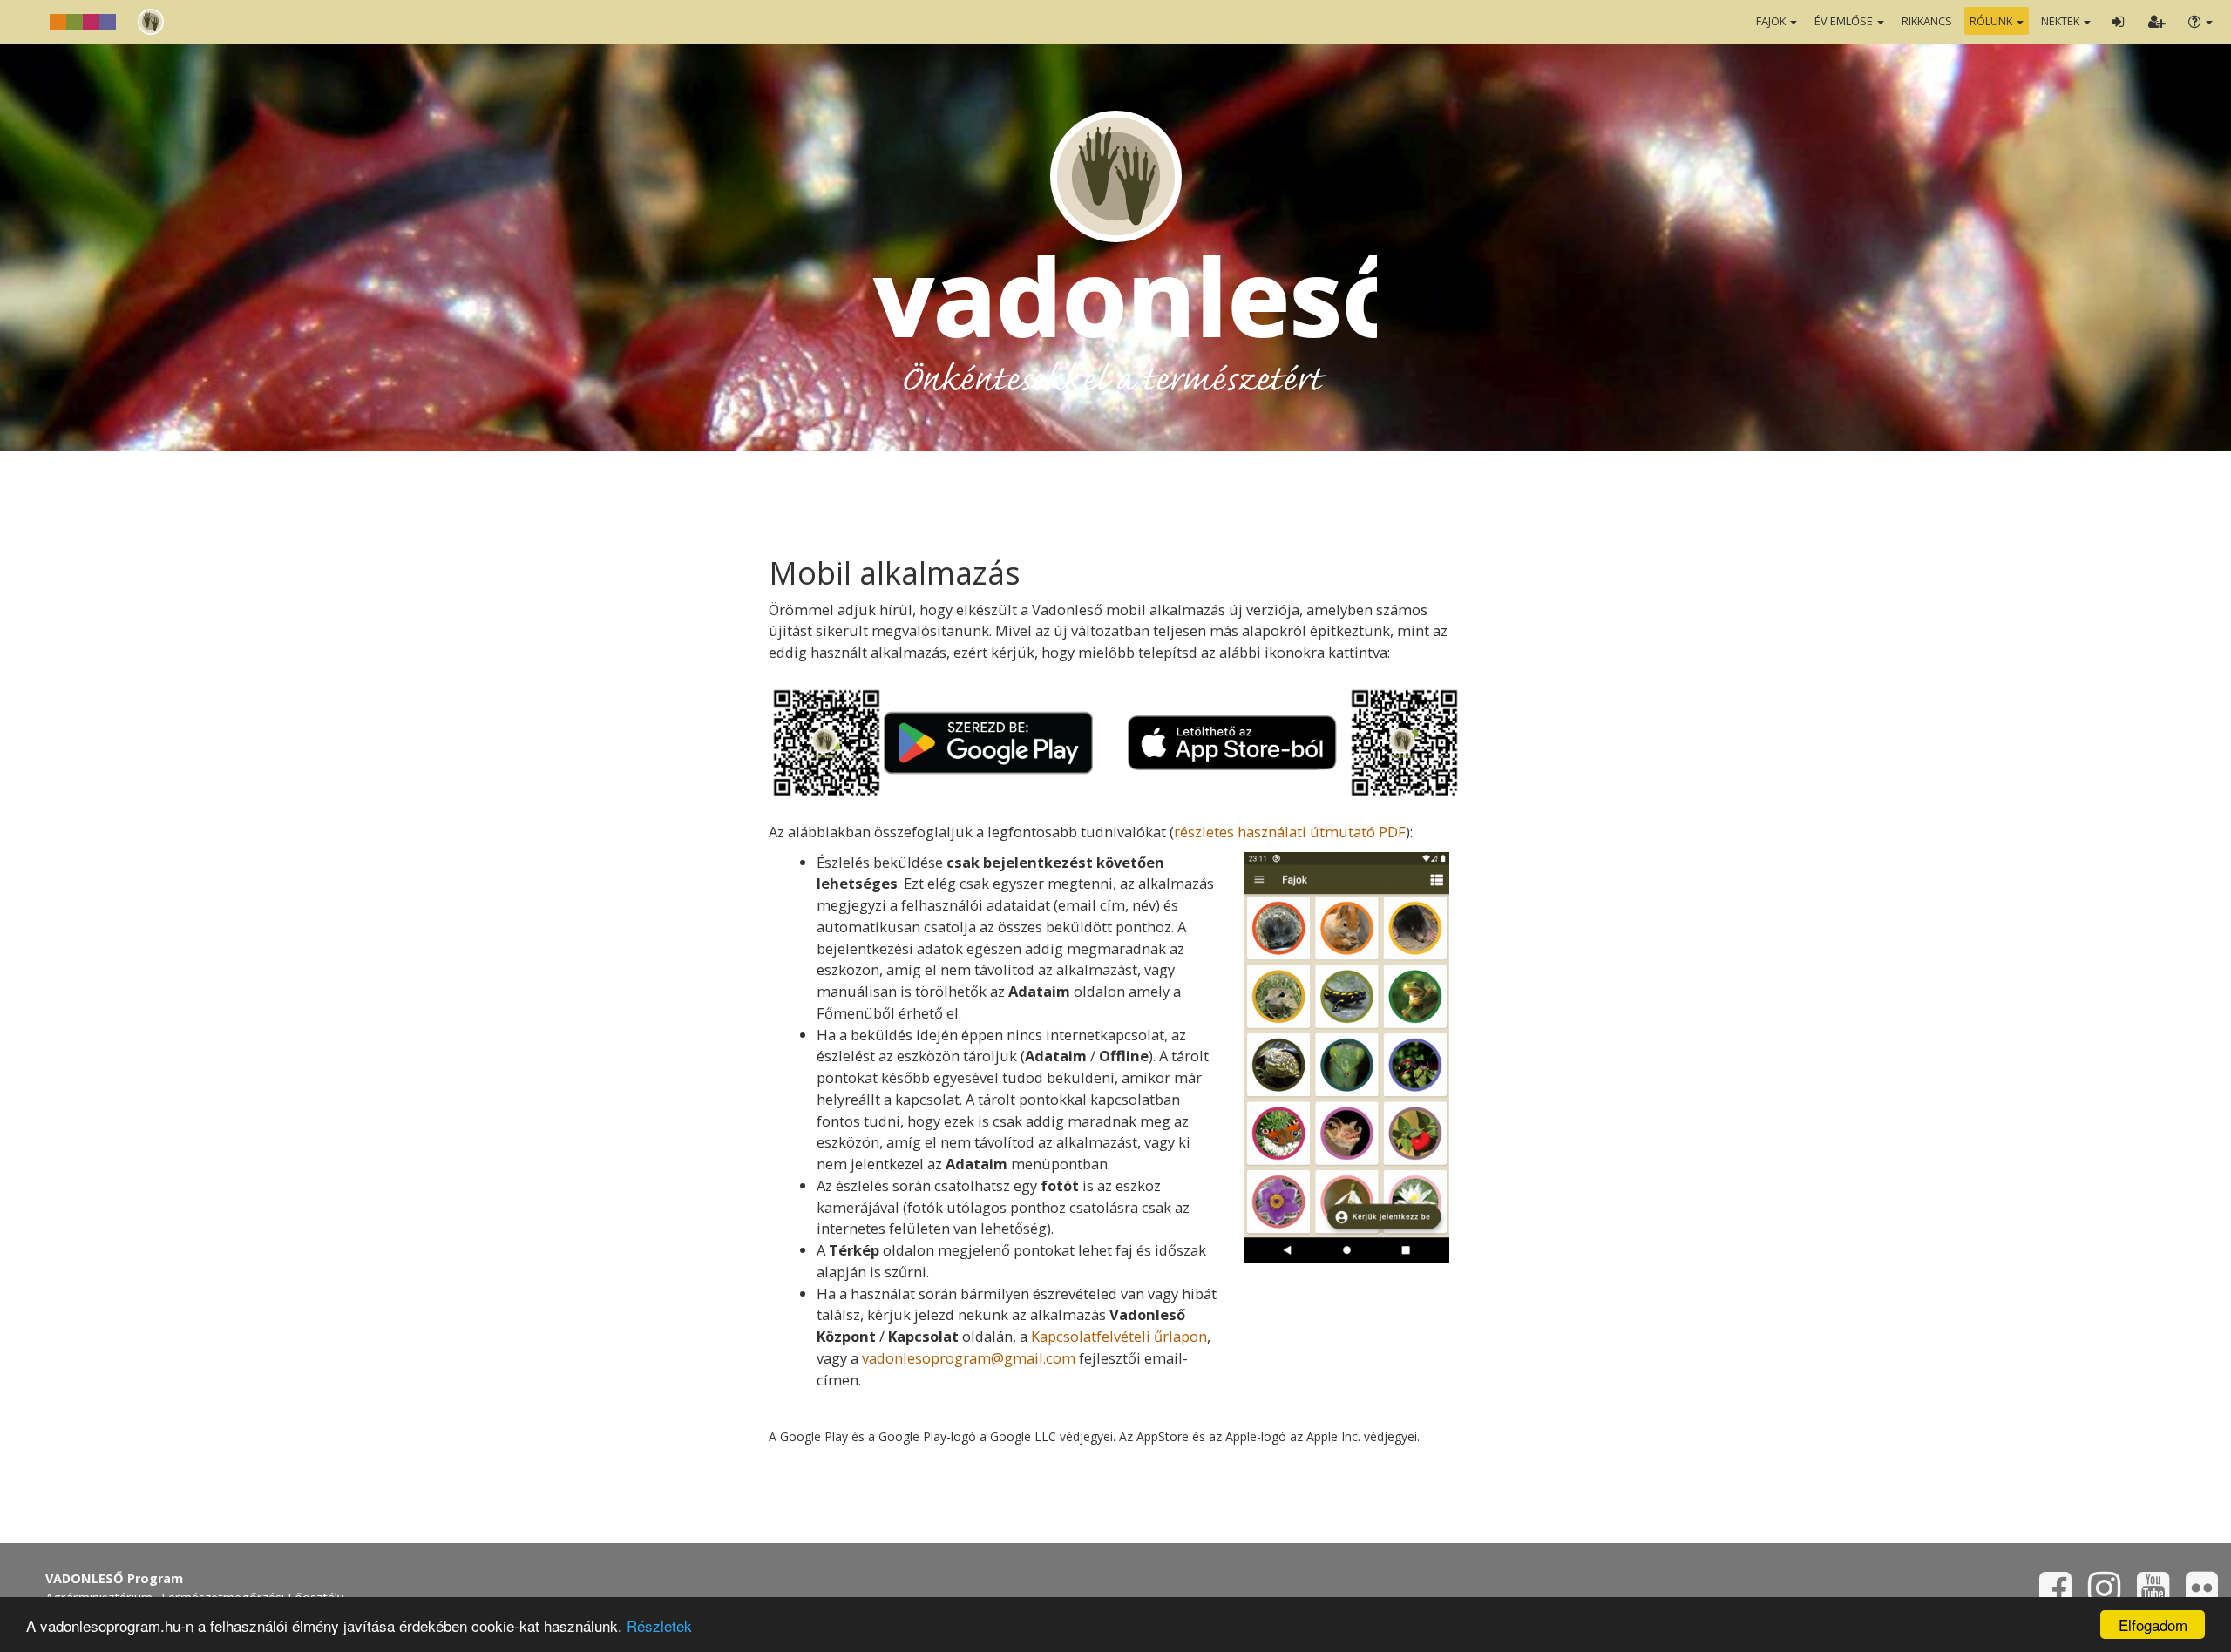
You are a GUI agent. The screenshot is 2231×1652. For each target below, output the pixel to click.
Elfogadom (2153, 1625)
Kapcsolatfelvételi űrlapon (1119, 1336)
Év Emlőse (1845, 21)
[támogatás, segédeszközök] (2199, 21)
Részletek (659, 1625)
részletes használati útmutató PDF (1290, 832)
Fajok (1772, 21)
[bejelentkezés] (2118, 21)
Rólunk (1992, 21)
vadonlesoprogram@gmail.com (969, 1358)
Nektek (2061, 21)
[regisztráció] (2156, 21)
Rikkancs (1927, 21)
